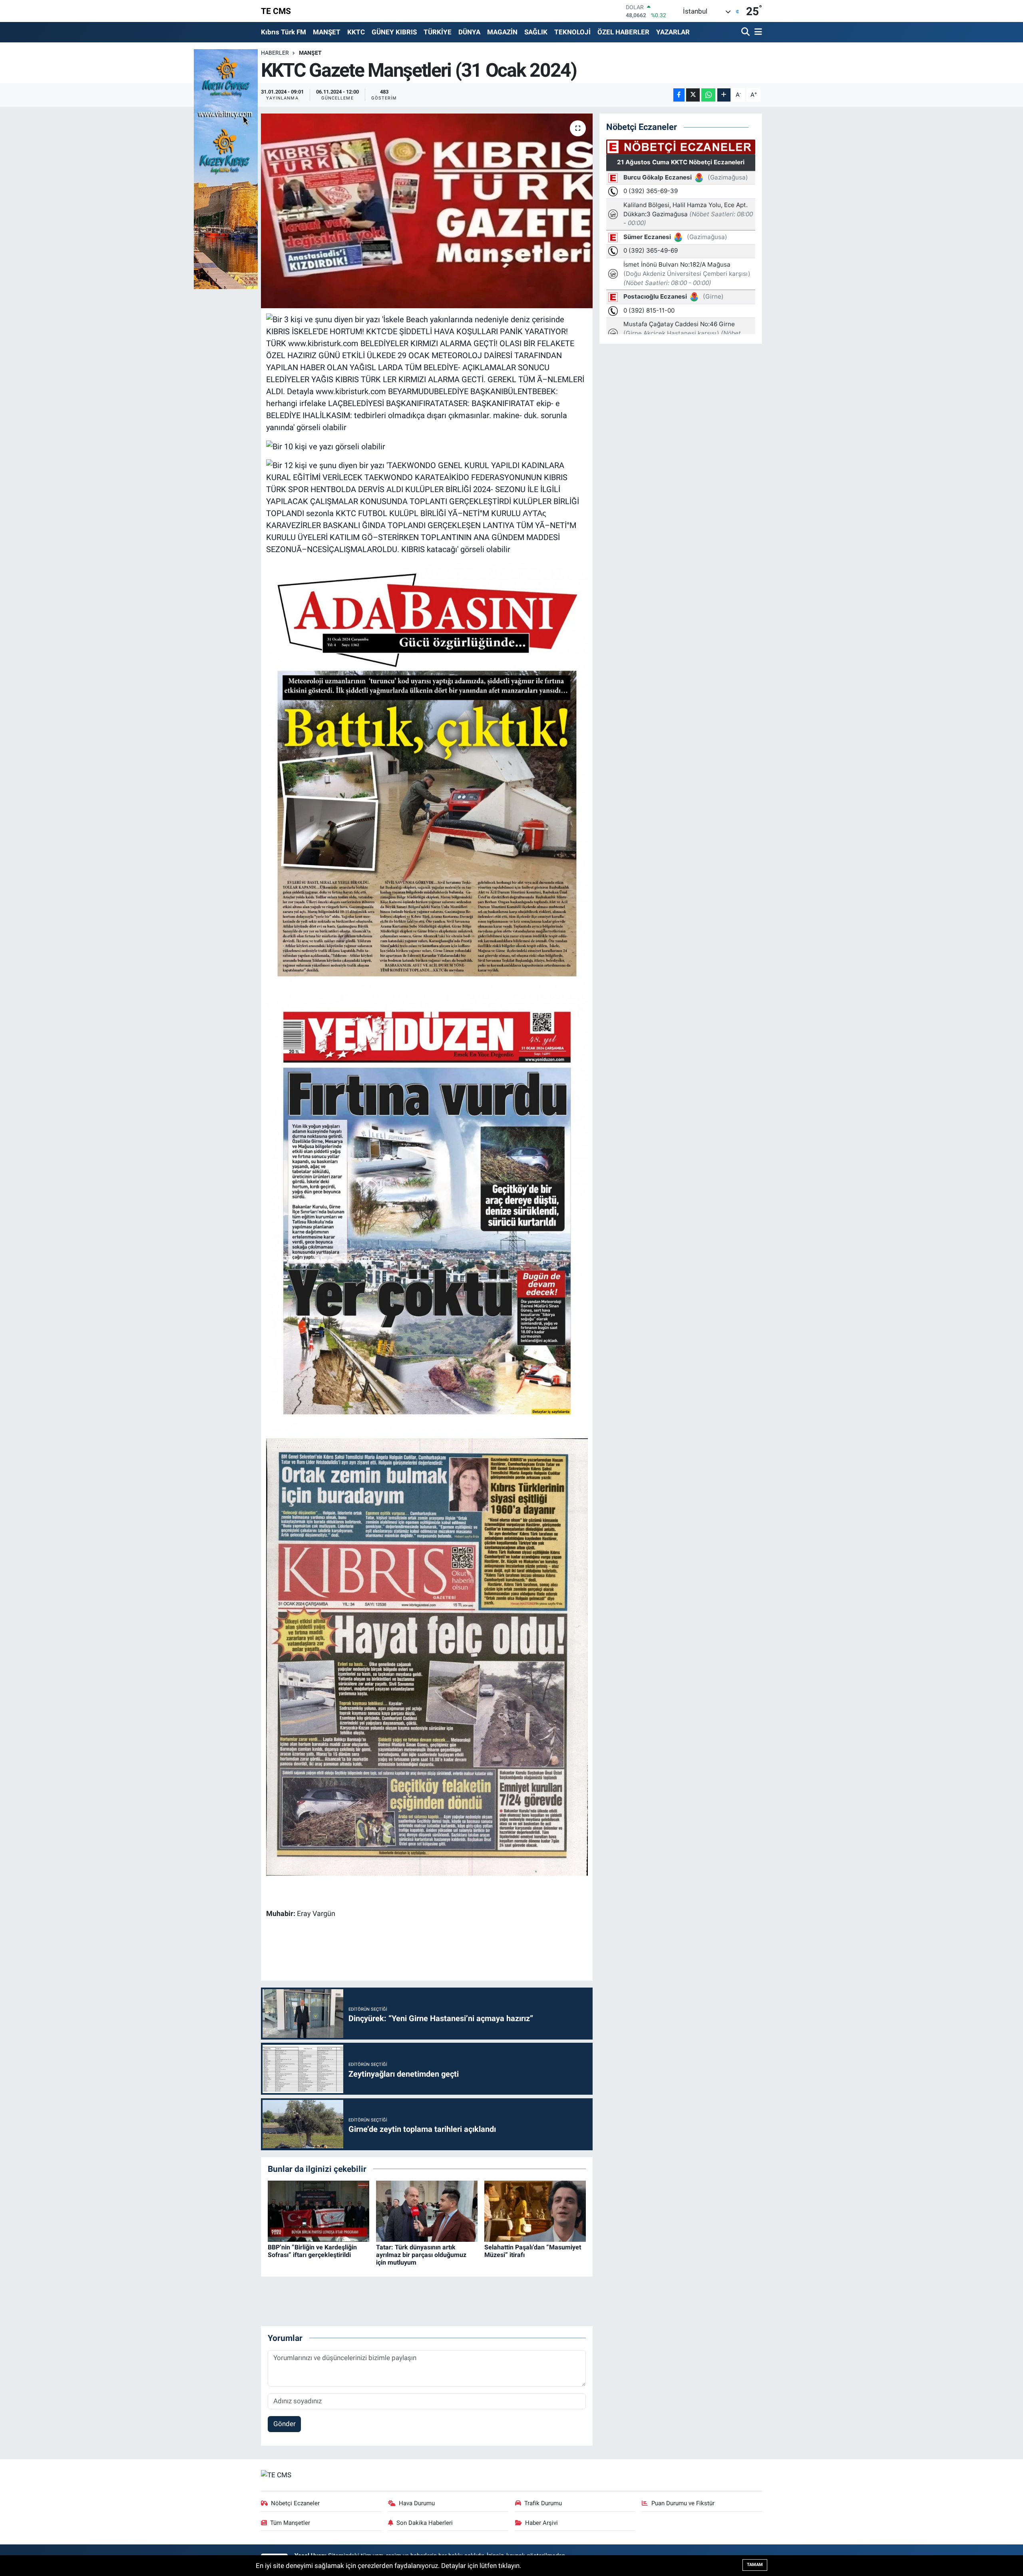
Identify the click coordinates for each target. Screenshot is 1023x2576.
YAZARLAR (673, 32)
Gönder (285, 2424)
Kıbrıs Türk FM (284, 32)
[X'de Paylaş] (693, 95)
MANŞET (327, 32)
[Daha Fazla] (724, 95)
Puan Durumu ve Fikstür (683, 2503)
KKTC (356, 32)
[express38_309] (427, 774)
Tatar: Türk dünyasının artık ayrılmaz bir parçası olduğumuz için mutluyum (421, 2255)
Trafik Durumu (543, 2503)
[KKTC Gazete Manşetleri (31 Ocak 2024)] (427, 211)
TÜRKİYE (438, 32)
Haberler (275, 53)
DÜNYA (469, 32)
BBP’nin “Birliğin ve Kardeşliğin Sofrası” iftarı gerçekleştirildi (312, 2251)
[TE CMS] (276, 2474)
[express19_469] (427, 1212)
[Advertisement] (427, 1951)
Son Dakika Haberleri (425, 2523)
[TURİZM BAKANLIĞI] (226, 168)
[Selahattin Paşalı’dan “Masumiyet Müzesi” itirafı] (535, 2211)
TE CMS (276, 11)
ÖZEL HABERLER (623, 32)
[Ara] (746, 32)
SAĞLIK (536, 32)
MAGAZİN (502, 32)
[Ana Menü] (757, 32)
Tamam (755, 2565)
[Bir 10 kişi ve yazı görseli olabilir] (326, 446)
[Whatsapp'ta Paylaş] (708, 95)
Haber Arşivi (541, 2523)
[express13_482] (427, 1656)
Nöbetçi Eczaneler (295, 2503)
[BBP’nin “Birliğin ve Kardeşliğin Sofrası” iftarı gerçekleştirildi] (318, 2211)
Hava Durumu (417, 2503)
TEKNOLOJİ (572, 32)
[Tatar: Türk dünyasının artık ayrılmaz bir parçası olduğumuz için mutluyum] (427, 2211)
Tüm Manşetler (290, 2523)
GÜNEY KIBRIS (394, 32)
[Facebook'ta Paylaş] (679, 95)
